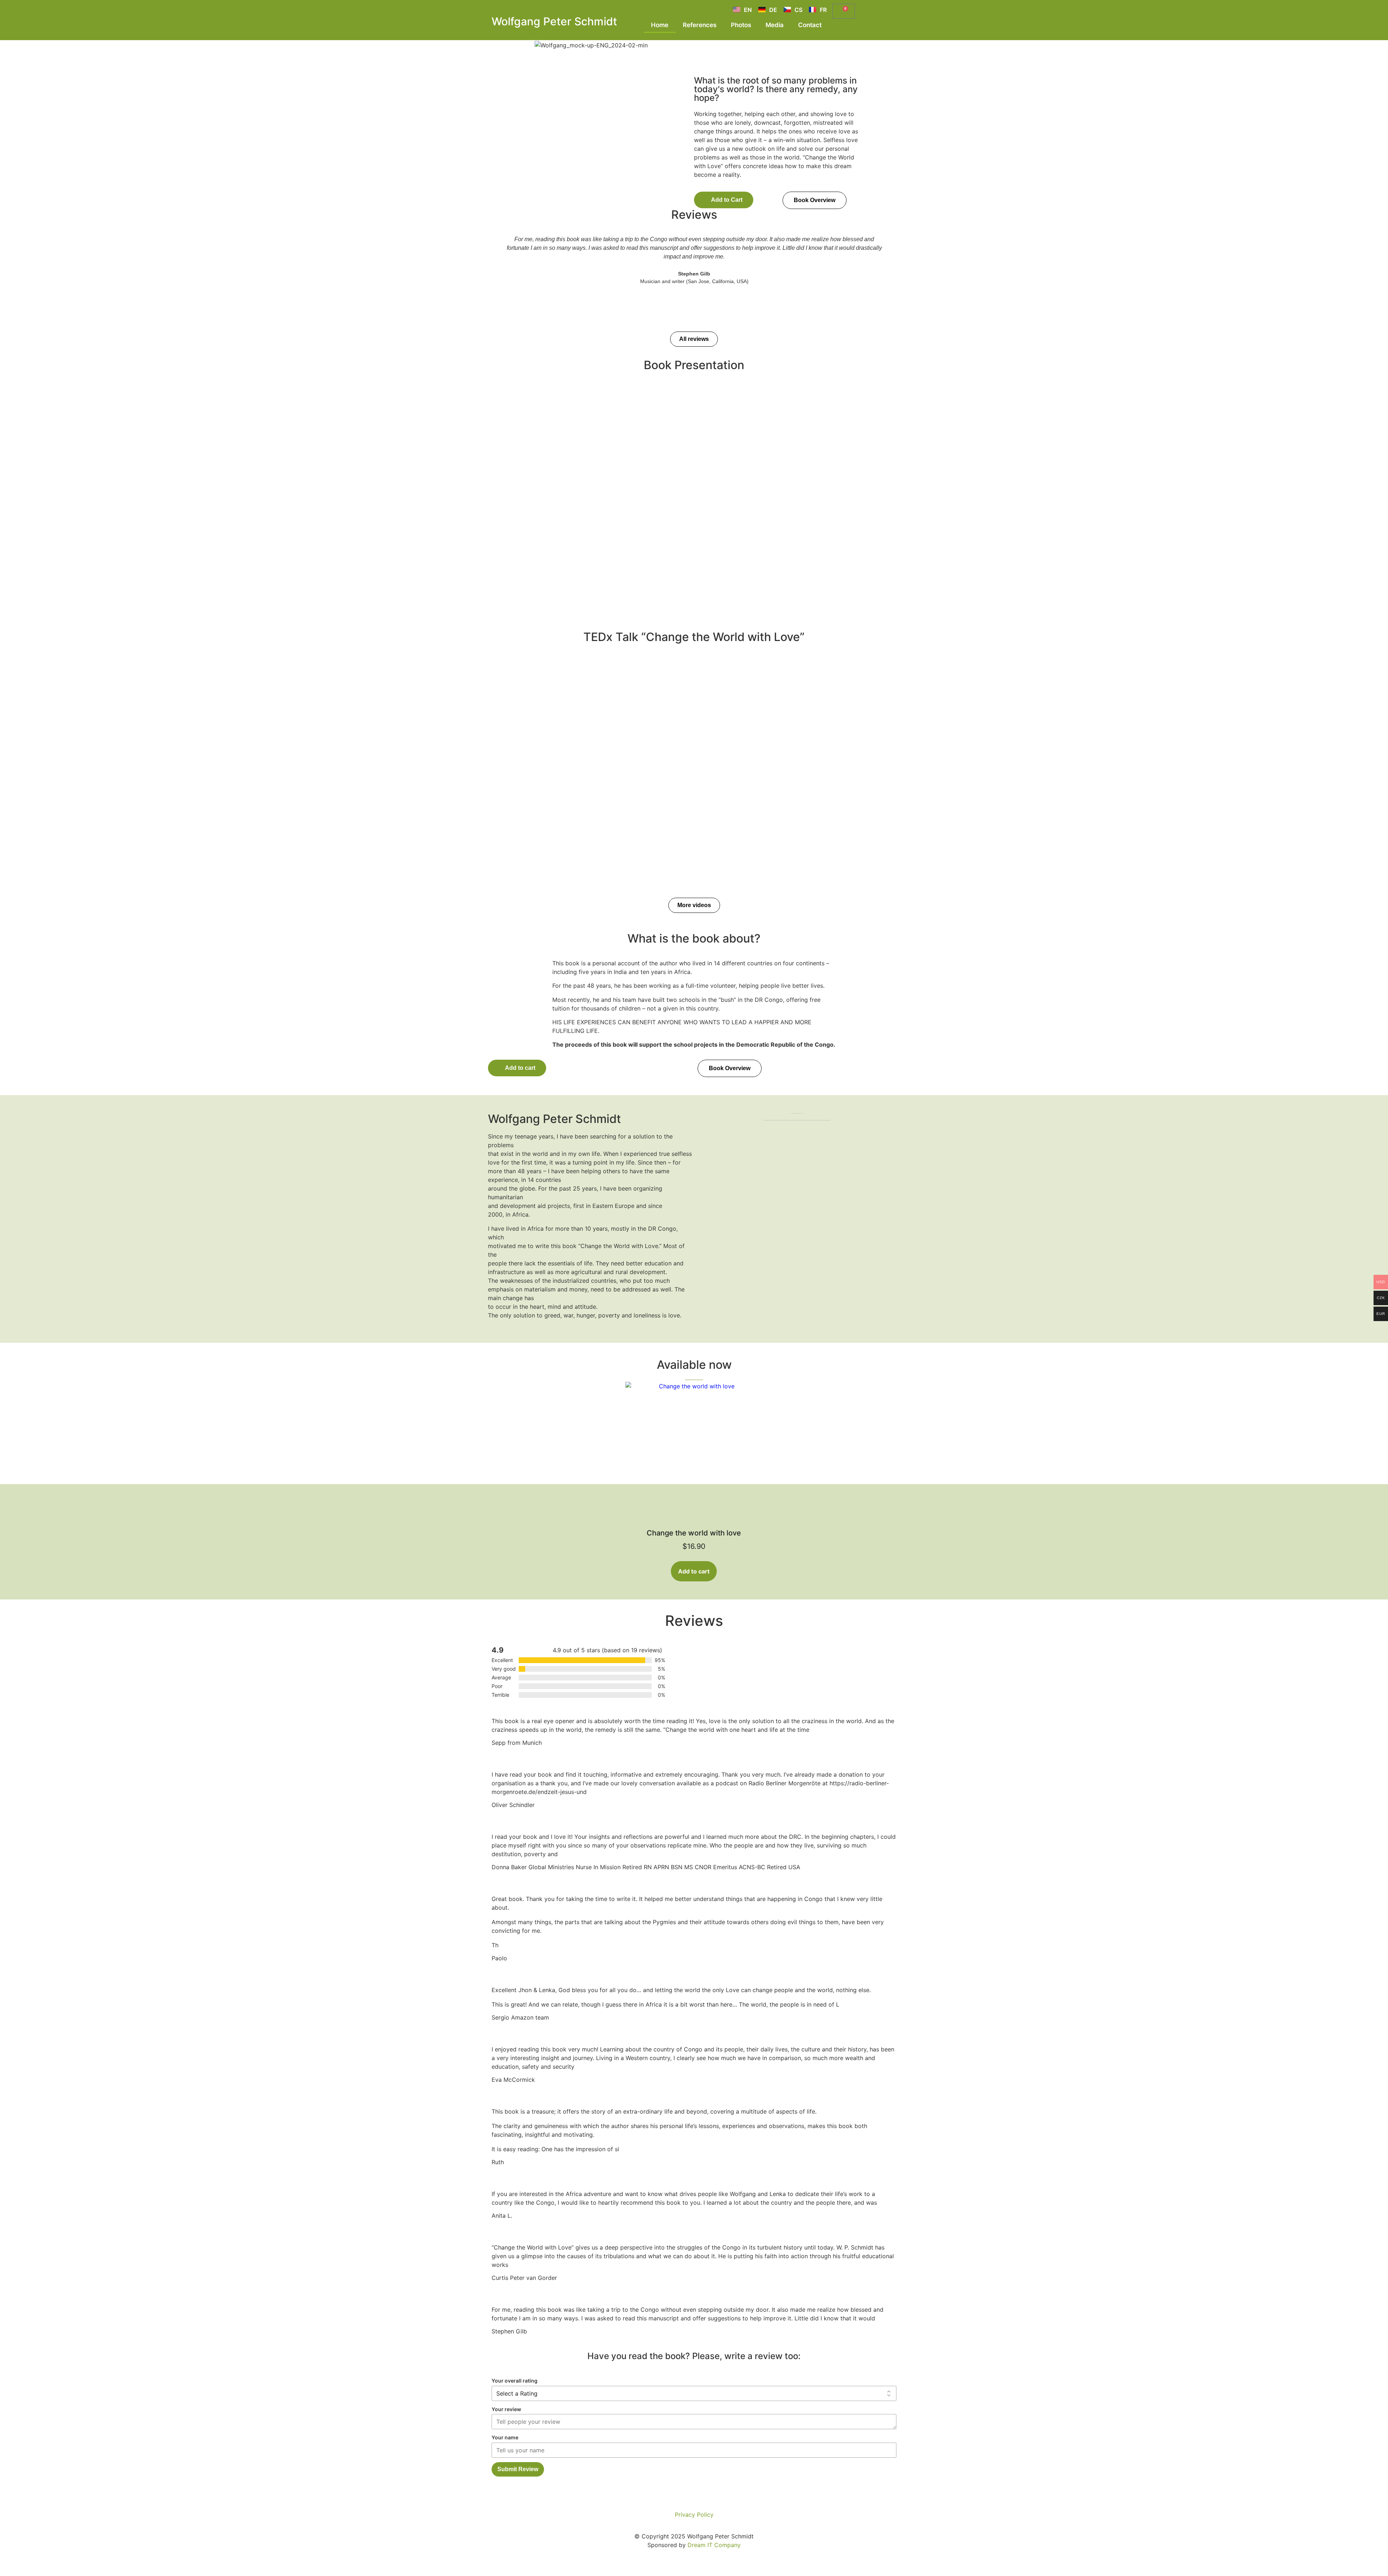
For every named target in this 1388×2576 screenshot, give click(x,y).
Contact (810, 25)
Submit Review (518, 2469)
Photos (741, 25)
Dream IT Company (714, 2545)
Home (660, 25)
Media (775, 25)
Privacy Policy (694, 2515)
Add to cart (694, 1571)
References (700, 25)
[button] (724, 200)
